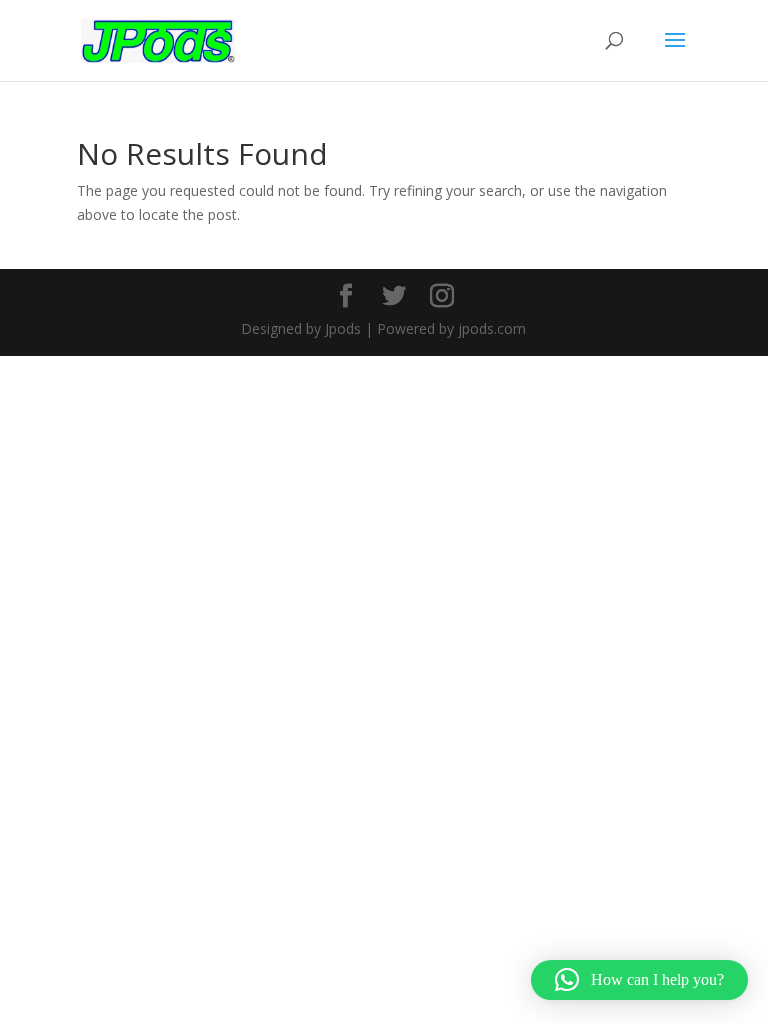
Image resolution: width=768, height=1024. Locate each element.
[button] (639, 980)
